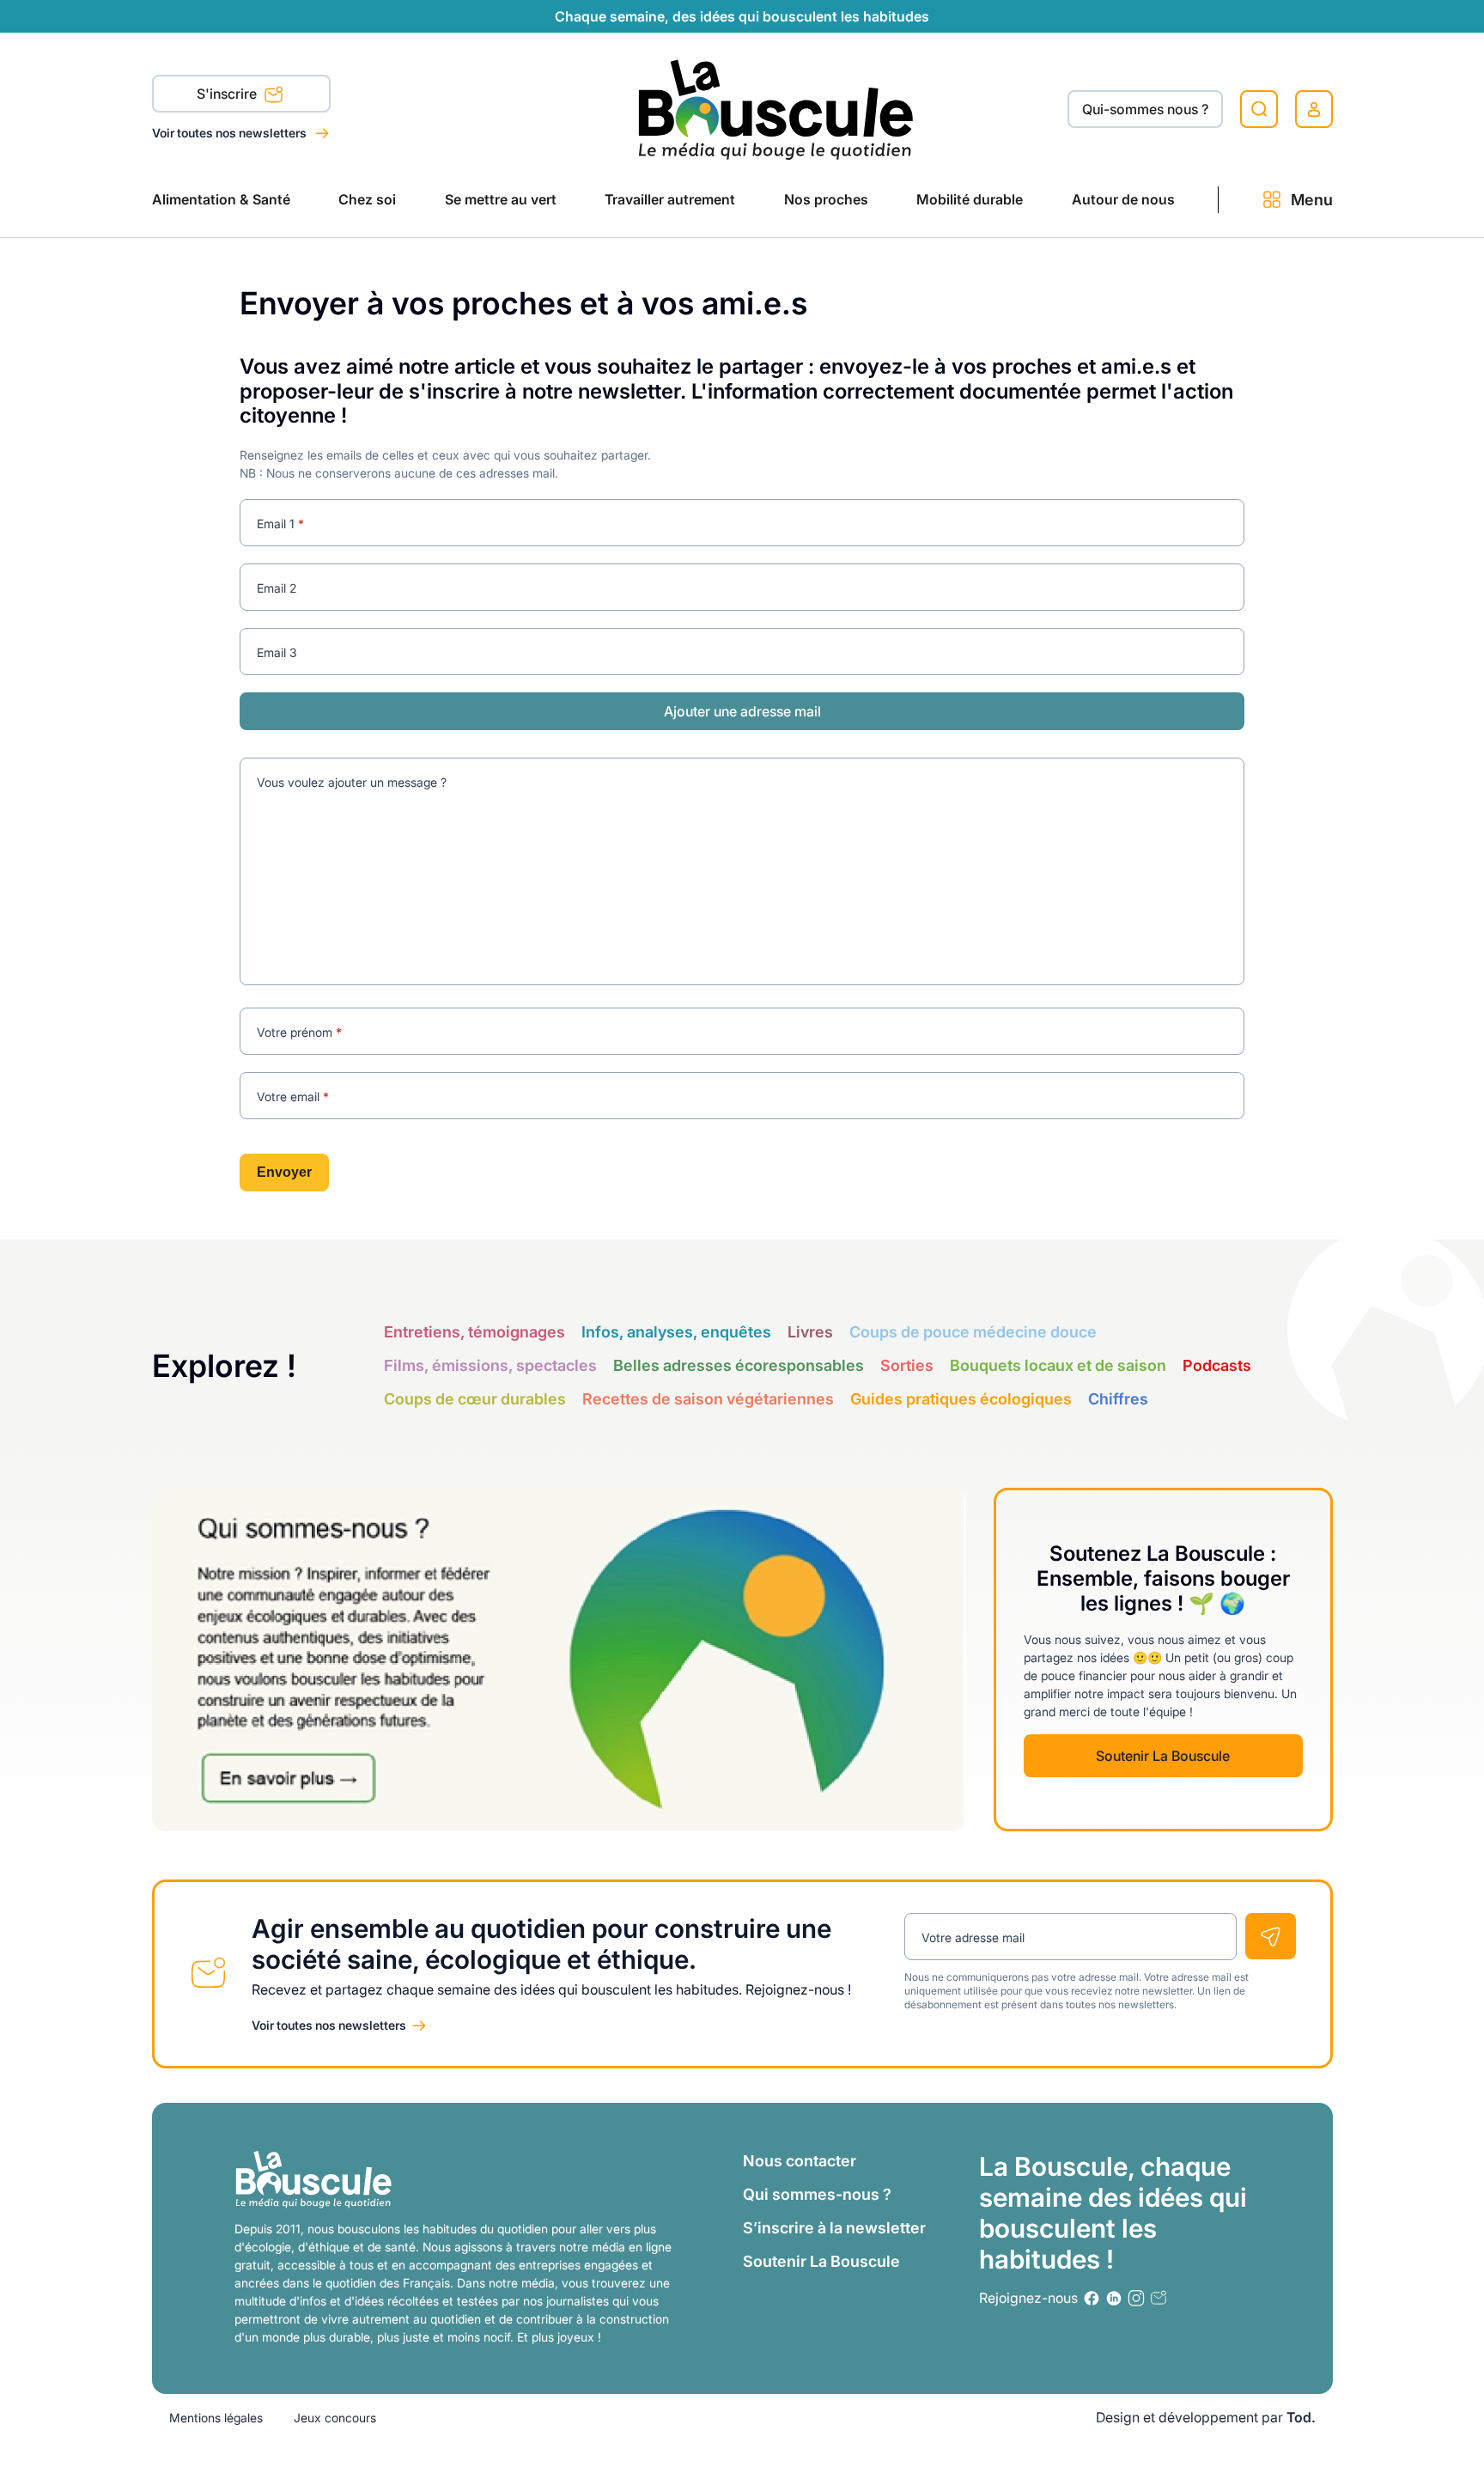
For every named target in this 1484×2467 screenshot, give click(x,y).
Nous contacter (800, 2161)
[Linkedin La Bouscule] (1114, 2298)
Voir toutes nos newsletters (231, 133)
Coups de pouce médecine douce (973, 1332)
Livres (810, 1332)
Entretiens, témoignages (474, 1332)
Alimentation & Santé (221, 199)
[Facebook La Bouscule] (1092, 2298)
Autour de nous (1123, 199)
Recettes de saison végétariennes (708, 1399)
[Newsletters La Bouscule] (1159, 2298)
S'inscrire (228, 94)
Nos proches (826, 199)
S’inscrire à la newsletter (834, 2228)
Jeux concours (335, 2418)
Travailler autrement (670, 199)
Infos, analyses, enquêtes (676, 1332)
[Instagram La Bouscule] (1136, 2298)
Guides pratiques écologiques (961, 1399)
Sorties (907, 1365)
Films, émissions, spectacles (490, 1365)
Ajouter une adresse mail (742, 711)
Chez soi (367, 199)
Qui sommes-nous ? (817, 2194)
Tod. (1301, 2417)
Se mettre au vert (501, 199)
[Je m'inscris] (1271, 1936)
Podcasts (1217, 1365)
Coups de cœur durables (475, 1399)
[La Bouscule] (776, 109)
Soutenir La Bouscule (1163, 1756)
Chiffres (1118, 1399)
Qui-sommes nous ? (1145, 109)
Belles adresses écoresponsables (739, 1365)
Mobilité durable (970, 199)
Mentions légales (216, 2418)
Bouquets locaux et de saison (1058, 1365)
